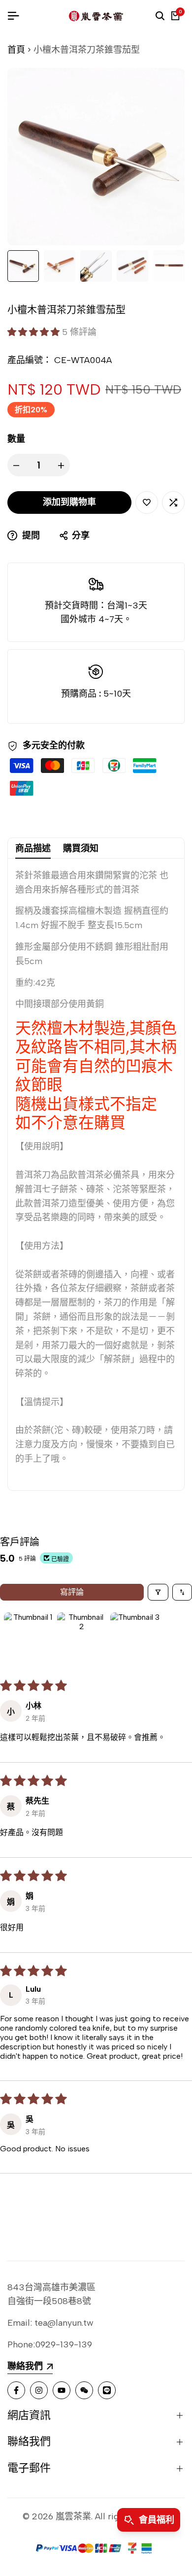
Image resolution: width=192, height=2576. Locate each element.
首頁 (16, 50)
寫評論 (72, 1592)
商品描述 (33, 848)
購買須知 (81, 848)
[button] (35, 332)
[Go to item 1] (29, 1637)
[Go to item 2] (82, 1637)
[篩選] (158, 1592)
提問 (30, 535)
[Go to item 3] (135, 1637)
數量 (16, 439)
